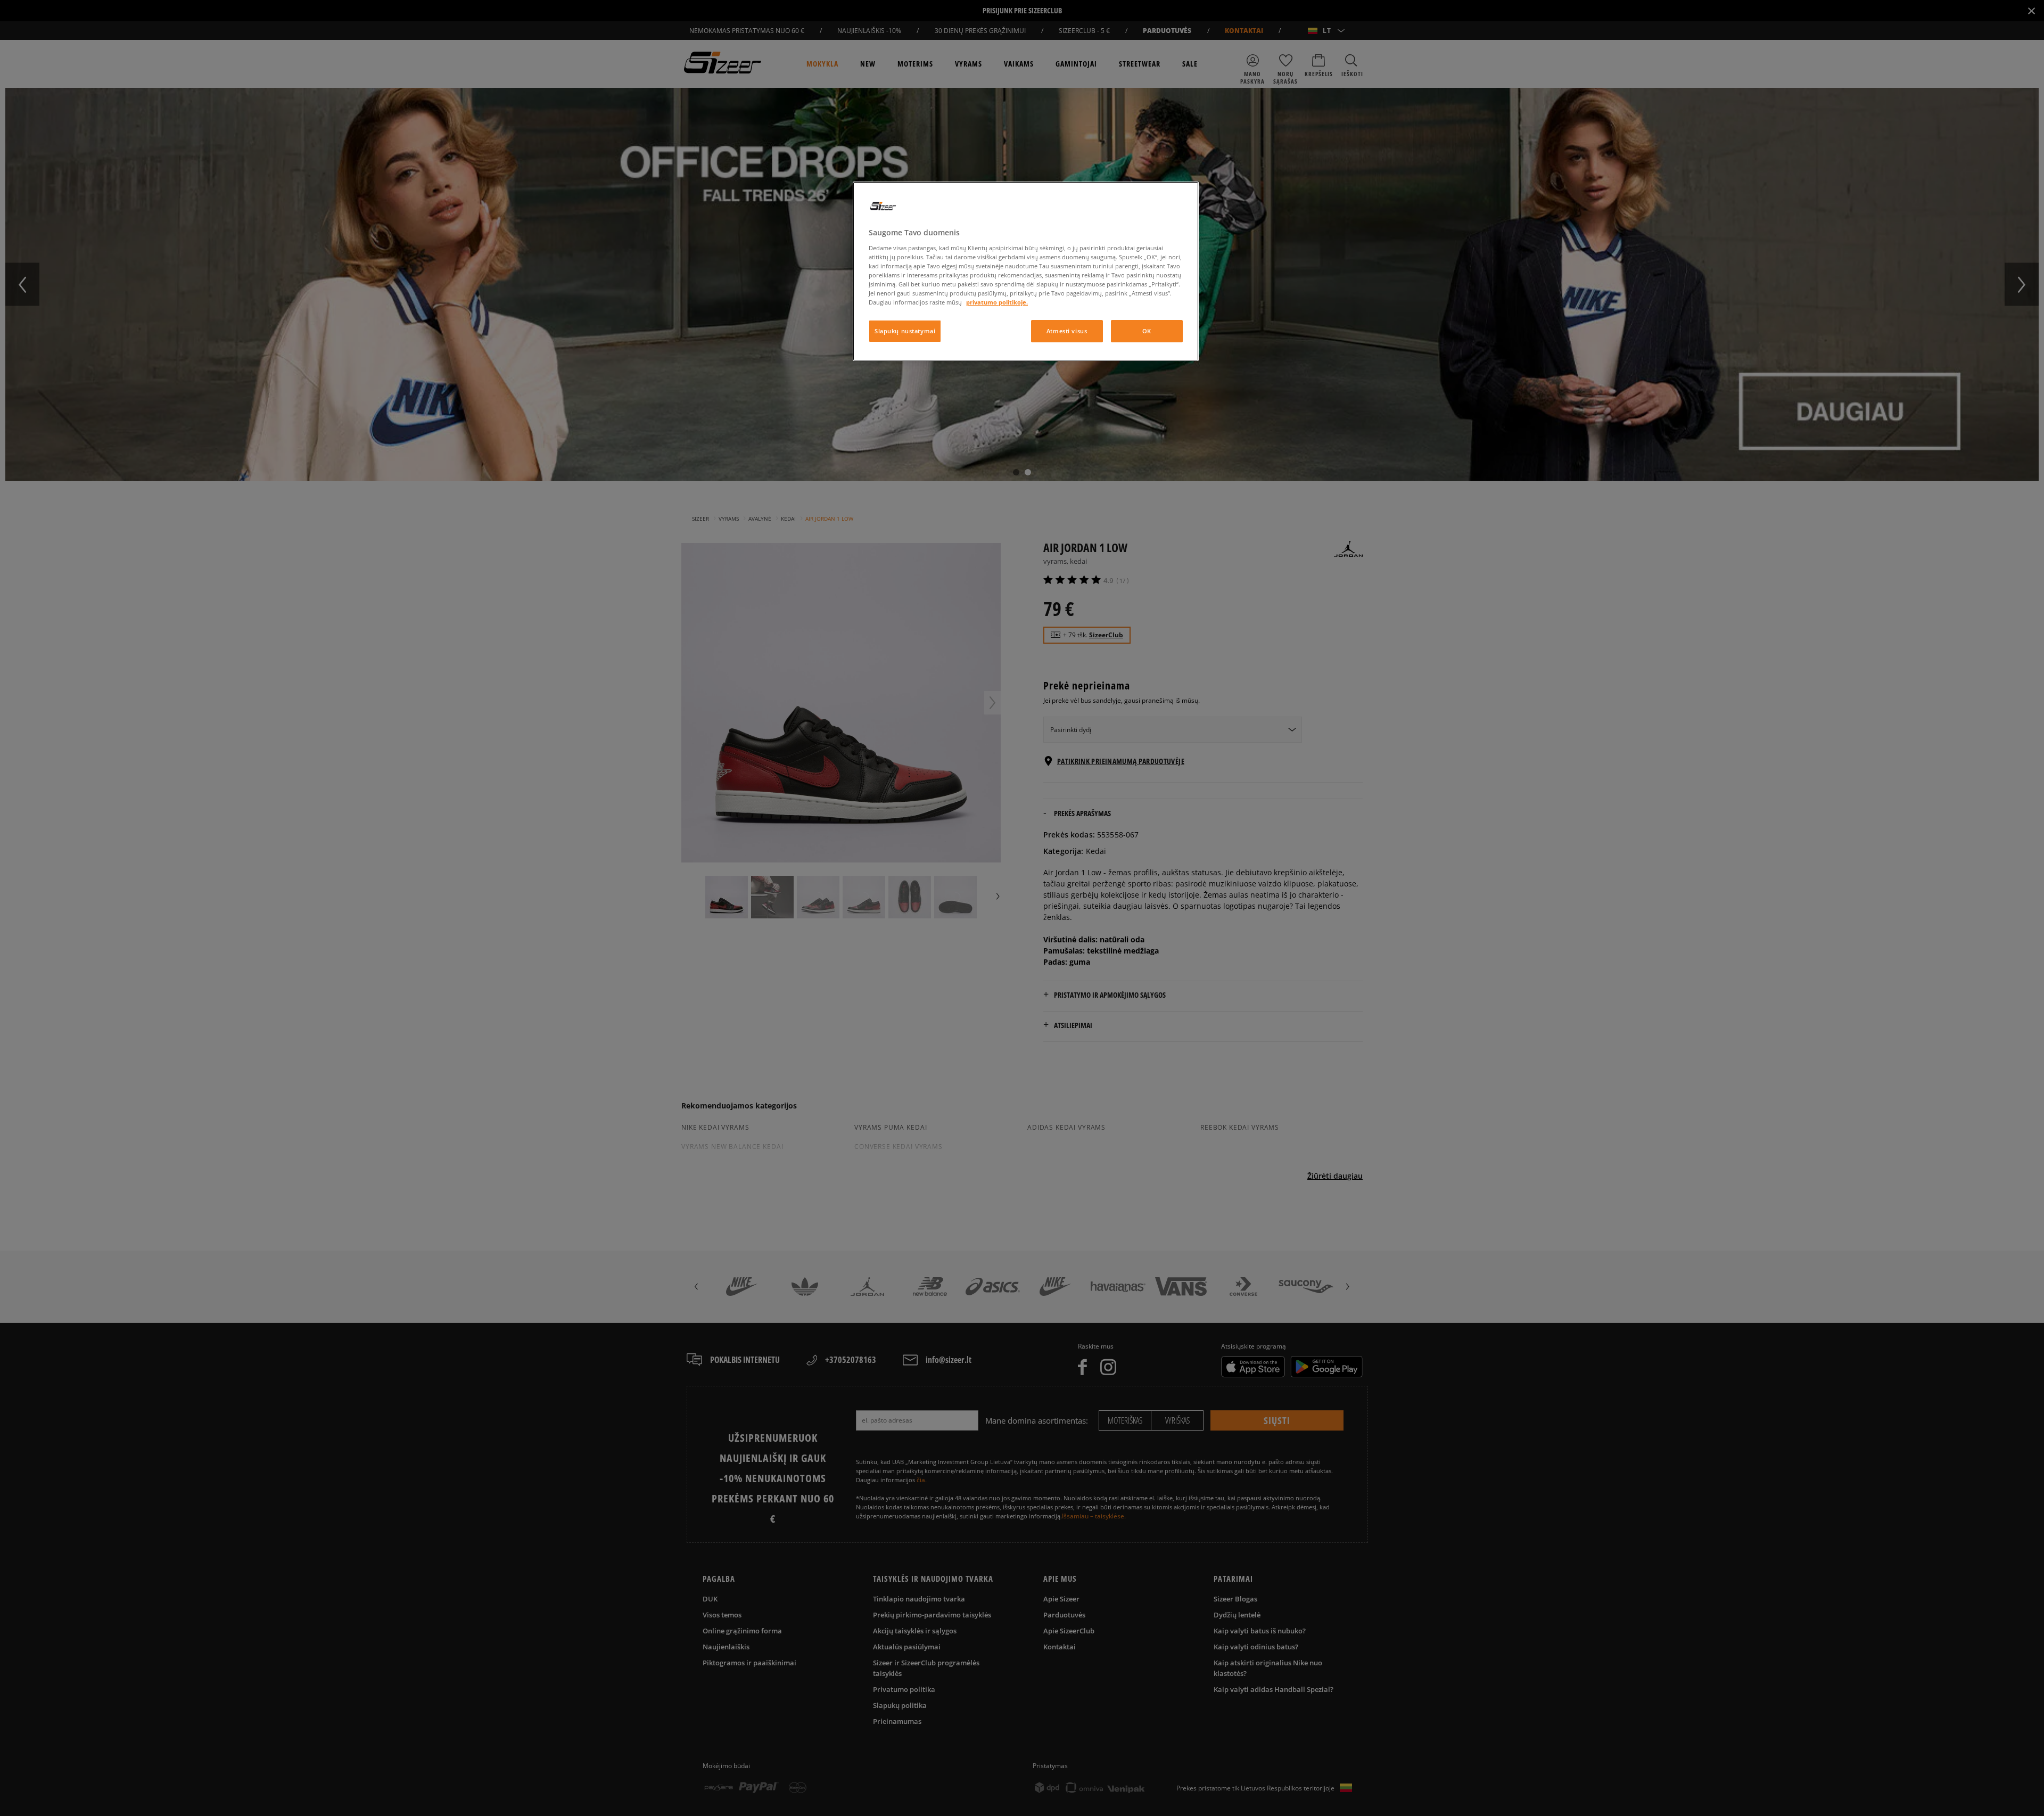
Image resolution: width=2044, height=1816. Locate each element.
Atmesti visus (1067, 331)
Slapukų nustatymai (905, 331)
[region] (1026, 271)
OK (1147, 331)
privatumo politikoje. (997, 302)
